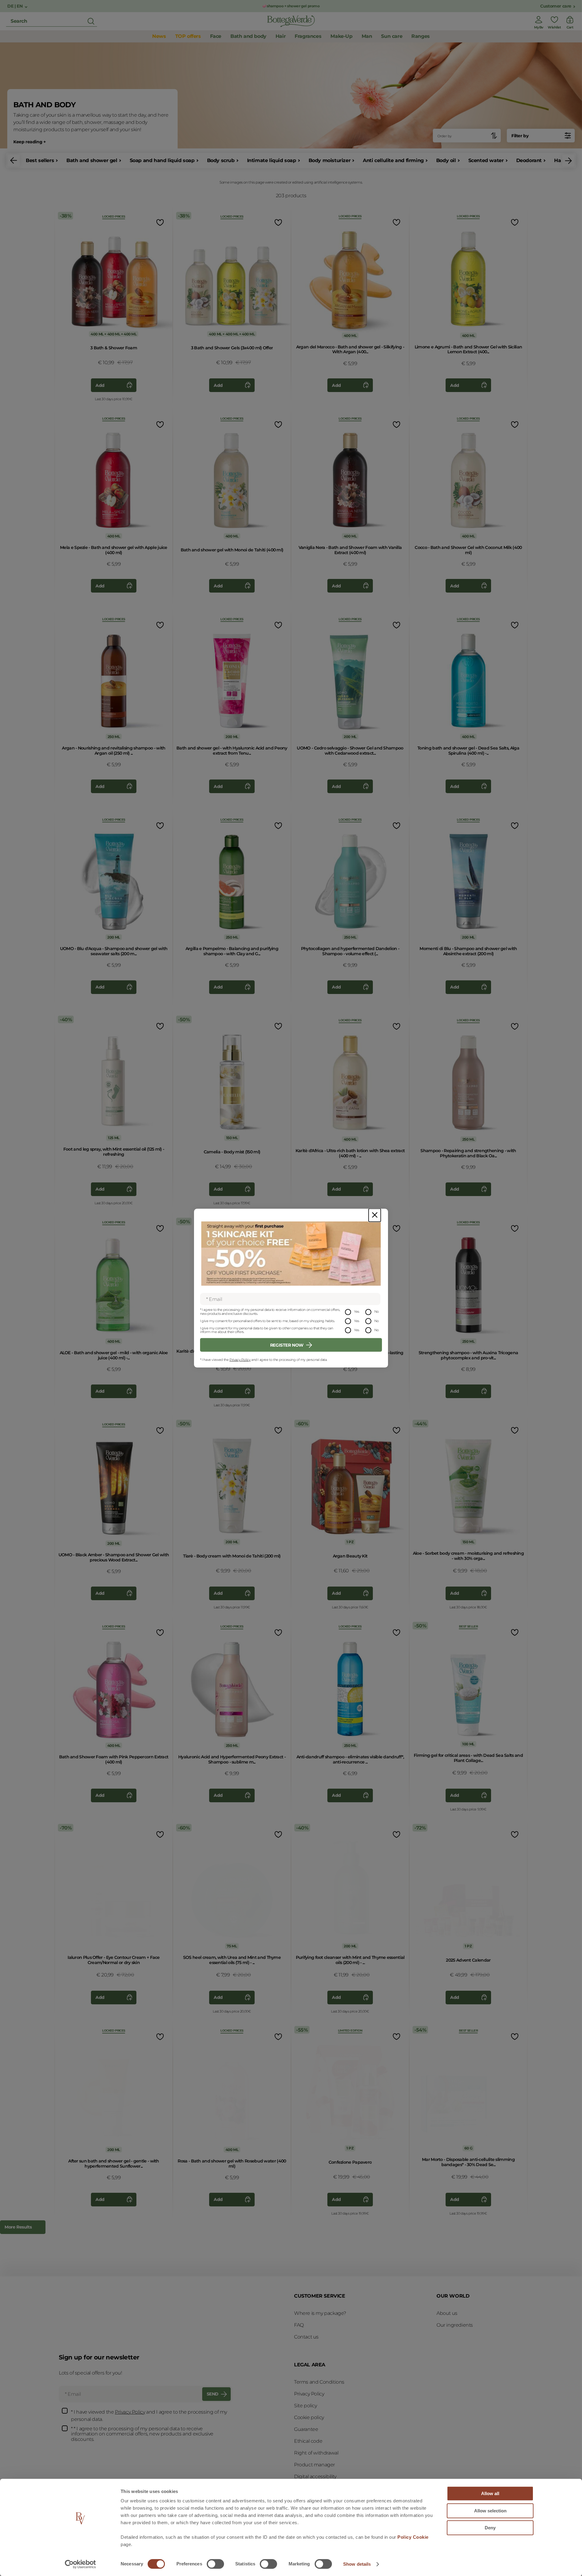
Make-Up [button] (341, 36)
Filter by (520, 136)
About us (447, 2313)
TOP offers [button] (188, 36)
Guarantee (306, 2429)
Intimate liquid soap (272, 160)
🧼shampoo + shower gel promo (291, 6)
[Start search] (91, 21)
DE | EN (15, 6)
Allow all (490, 2493)
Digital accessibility (315, 2476)
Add (100, 385)
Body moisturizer (330, 160)
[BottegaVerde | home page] (291, 21)
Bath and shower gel (92, 160)
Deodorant (529, 160)
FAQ (299, 2325)
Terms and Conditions (319, 2382)
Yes (357, 1311)
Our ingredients (455, 2325)
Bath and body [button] (248, 36)
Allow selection (490, 2511)
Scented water (486, 160)
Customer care (556, 6)
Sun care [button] (392, 36)
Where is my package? (320, 2313)
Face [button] (216, 36)
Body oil (446, 160)
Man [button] (367, 36)
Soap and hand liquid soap (162, 160)
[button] (14, 161)
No (377, 1311)
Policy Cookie (413, 2537)
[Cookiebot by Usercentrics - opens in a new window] (80, 2564)
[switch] (215, 2564)
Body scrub (221, 160)
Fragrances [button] (308, 36)
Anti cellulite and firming (393, 160)
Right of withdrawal (316, 2453)
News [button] (159, 36)
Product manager (314, 2465)
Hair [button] (281, 36)
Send (213, 2394)
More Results (18, 2227)
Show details (357, 2564)
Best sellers (40, 160)
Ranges (421, 36)
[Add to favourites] (159, 222)
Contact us (306, 2337)
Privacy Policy (240, 1360)
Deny (490, 2528)
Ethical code (308, 2441)
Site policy (306, 2406)
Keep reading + (29, 142)
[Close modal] (375, 1215)
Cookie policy (309, 2417)
